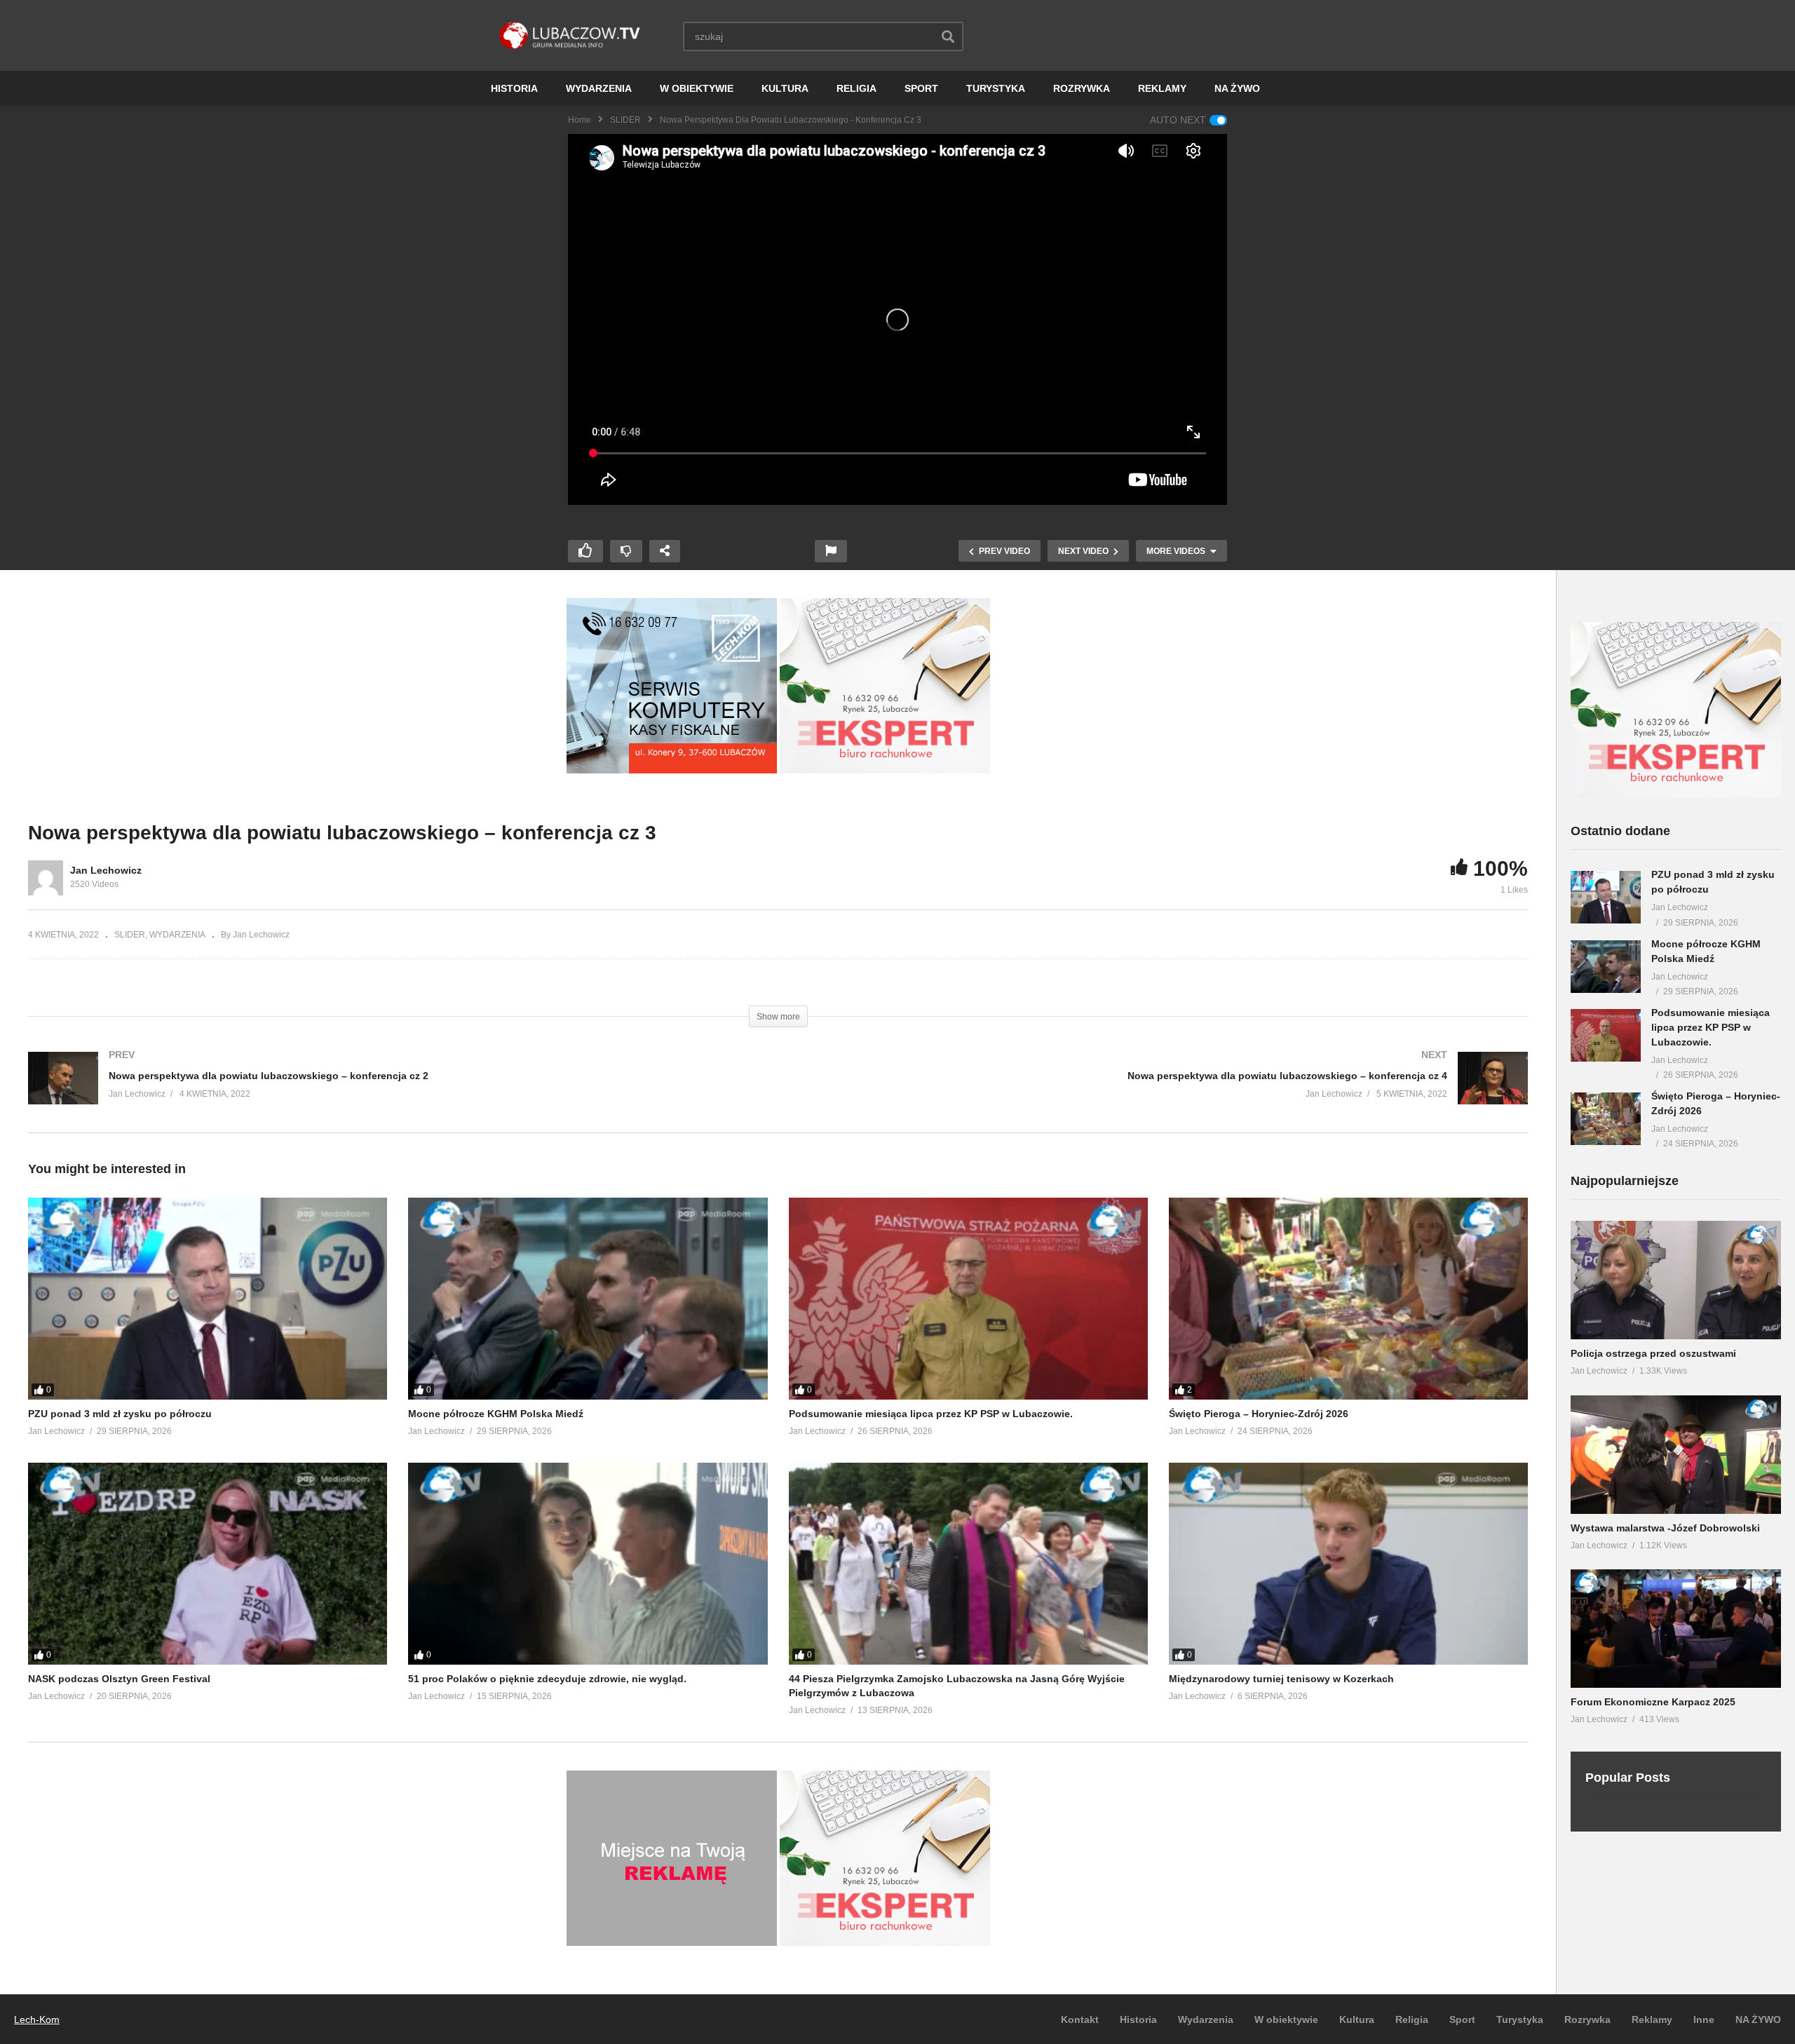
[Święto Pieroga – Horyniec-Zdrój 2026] (1348, 1299)
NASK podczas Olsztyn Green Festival (119, 1679)
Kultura (1357, 2019)
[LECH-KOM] (672, 770)
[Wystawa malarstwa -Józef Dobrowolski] (1676, 1455)
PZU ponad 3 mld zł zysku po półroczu (120, 1414)
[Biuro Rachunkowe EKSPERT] (885, 770)
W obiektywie (1286, 2019)
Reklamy (1652, 2019)
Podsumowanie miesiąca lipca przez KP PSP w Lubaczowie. (931, 1414)
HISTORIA (514, 88)
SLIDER (625, 120)
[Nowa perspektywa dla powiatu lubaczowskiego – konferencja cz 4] (1160, 1092)
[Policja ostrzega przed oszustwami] (1676, 1280)
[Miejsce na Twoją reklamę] (672, 1942)
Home (580, 120)
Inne (1704, 2019)
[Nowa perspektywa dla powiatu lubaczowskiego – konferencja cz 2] (396, 1092)
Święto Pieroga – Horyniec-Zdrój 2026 (1259, 1414)
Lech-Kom (37, 2019)
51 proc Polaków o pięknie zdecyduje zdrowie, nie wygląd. (547, 1679)
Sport (1462, 2019)
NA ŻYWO (1237, 88)
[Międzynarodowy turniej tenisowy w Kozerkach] (1348, 1564)
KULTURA (785, 88)
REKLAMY (1162, 88)
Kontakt (1080, 2019)
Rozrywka (1587, 2019)
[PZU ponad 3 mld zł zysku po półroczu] (208, 1299)
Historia (1138, 2019)
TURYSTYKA (996, 88)
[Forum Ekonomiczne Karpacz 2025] (1676, 1629)
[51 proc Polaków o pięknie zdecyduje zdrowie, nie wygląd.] (588, 1564)
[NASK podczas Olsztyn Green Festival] (208, 1564)
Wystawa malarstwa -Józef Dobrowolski (1665, 1528)
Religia (1412, 2019)
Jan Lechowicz (106, 870)
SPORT (921, 88)
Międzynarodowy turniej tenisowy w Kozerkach (1281, 1679)
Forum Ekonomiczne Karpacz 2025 (1653, 1702)
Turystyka (1520, 2019)
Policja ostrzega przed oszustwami (1653, 1353)
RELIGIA (856, 88)
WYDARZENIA (599, 88)
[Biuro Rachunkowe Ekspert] (1676, 794)
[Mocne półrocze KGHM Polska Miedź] (588, 1299)
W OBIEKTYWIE (697, 88)
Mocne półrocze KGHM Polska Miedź (496, 1414)
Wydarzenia (1206, 2019)
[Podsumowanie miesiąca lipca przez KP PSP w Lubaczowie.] (968, 1299)
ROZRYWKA (1082, 88)
